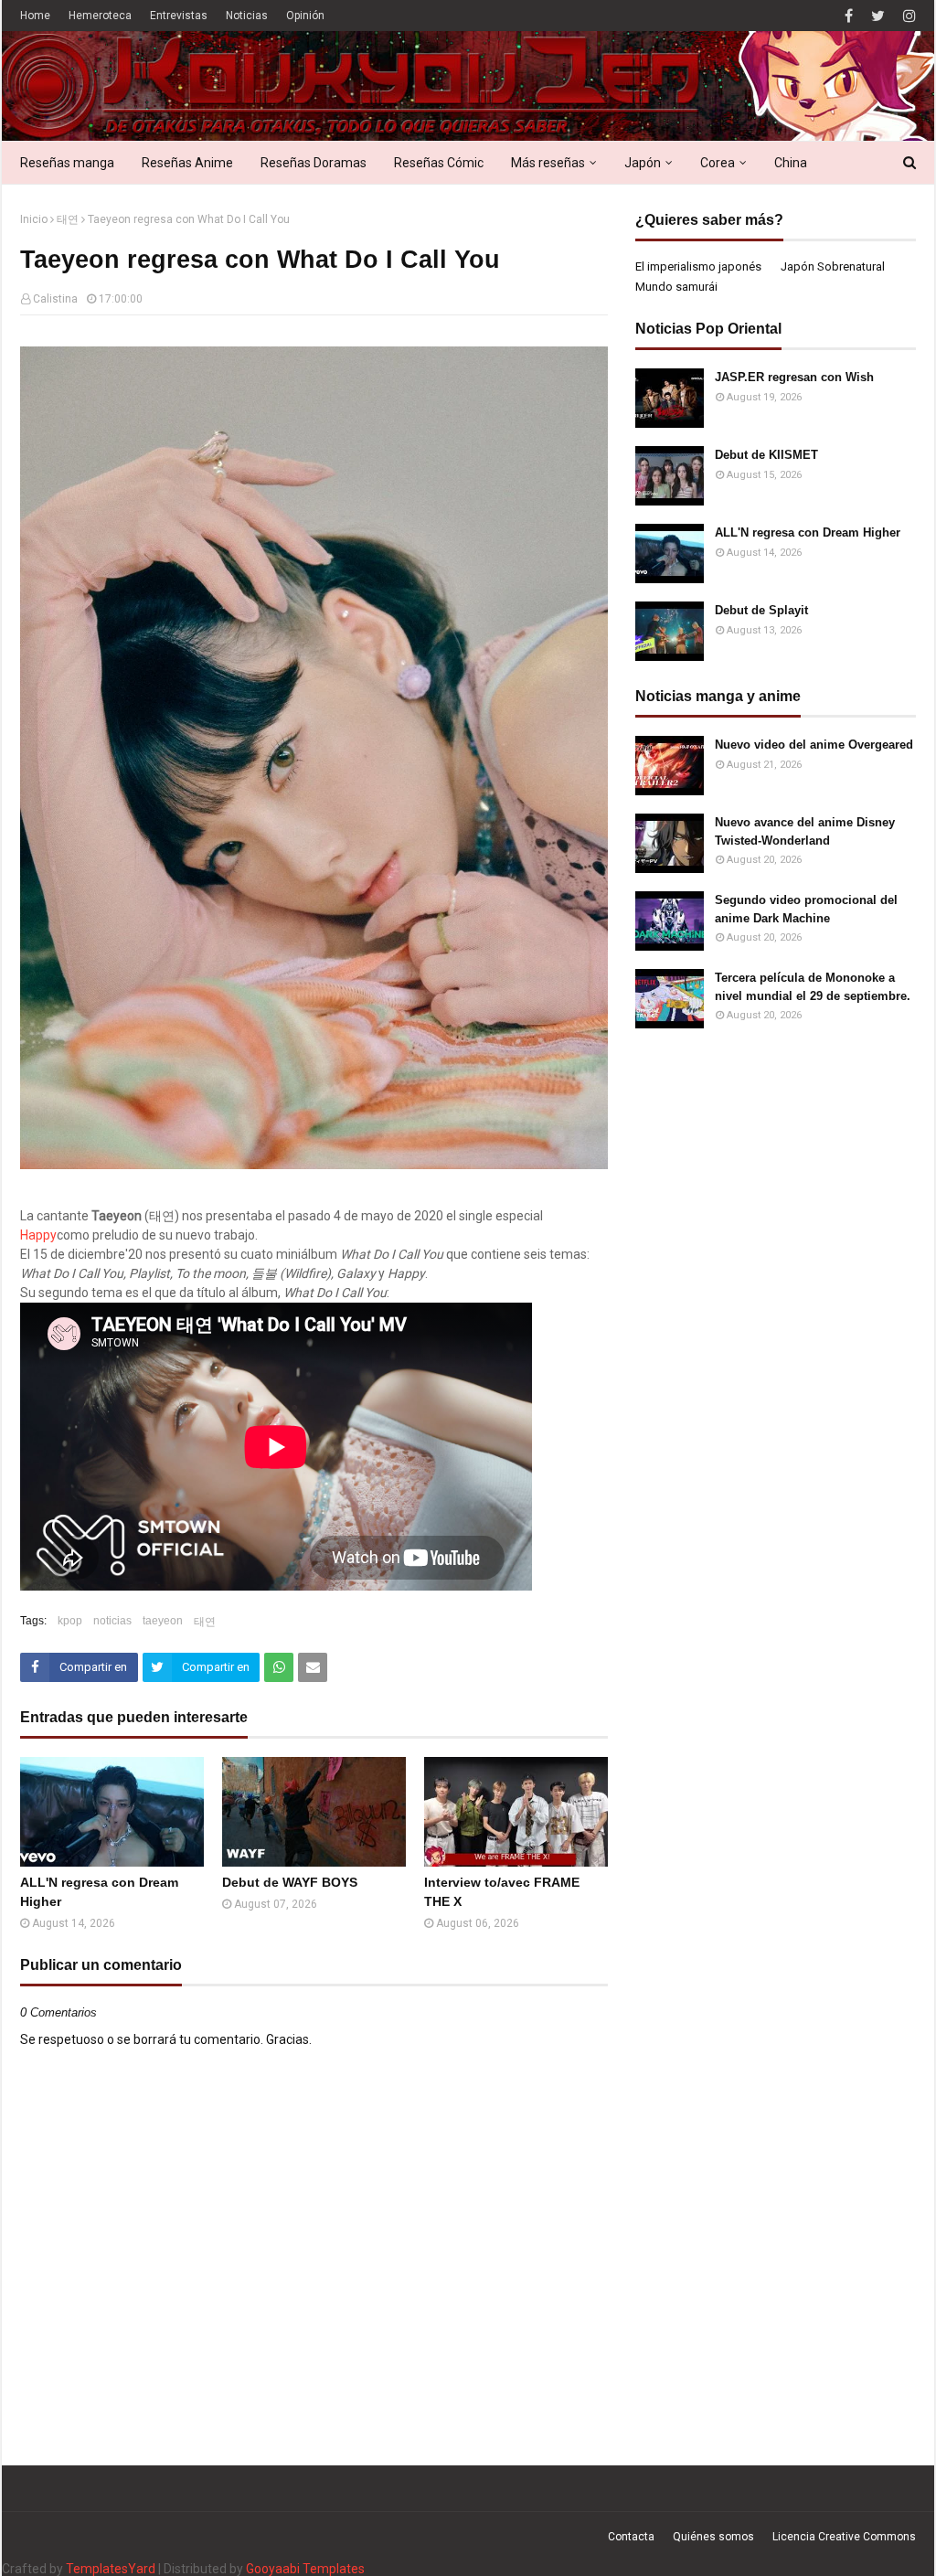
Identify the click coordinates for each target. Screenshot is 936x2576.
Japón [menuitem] (643, 163)
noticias (112, 1621)
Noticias (247, 16)
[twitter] (878, 16)
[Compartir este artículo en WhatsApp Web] (279, 1667)
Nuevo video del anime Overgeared (814, 745)
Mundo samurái (676, 287)
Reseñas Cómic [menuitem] (439, 163)
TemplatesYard (111, 2569)
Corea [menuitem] (718, 163)
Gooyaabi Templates (305, 2569)
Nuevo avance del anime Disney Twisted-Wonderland (805, 831)
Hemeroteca (100, 16)
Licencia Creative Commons (844, 2537)
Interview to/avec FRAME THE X (502, 1892)
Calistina (55, 299)
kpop (70, 1621)
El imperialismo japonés (698, 266)
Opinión (305, 16)
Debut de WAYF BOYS (290, 1882)
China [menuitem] (791, 163)
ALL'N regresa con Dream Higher (99, 1892)
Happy (38, 1235)
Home (35, 16)
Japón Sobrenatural (833, 266)
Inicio (34, 219)
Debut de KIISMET (766, 455)
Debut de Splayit (761, 610)
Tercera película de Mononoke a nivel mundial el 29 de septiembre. (813, 987)
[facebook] (849, 16)
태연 (68, 219)
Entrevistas (179, 16)
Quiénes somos (713, 2537)
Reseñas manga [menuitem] (67, 163)
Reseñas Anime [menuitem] (187, 163)
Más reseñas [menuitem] (548, 163)
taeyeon (163, 1621)
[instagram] (907, 16)
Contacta (631, 2537)
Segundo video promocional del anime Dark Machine (806, 909)
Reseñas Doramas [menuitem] (314, 163)
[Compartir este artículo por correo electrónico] (313, 1667)
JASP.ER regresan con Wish (794, 377)
